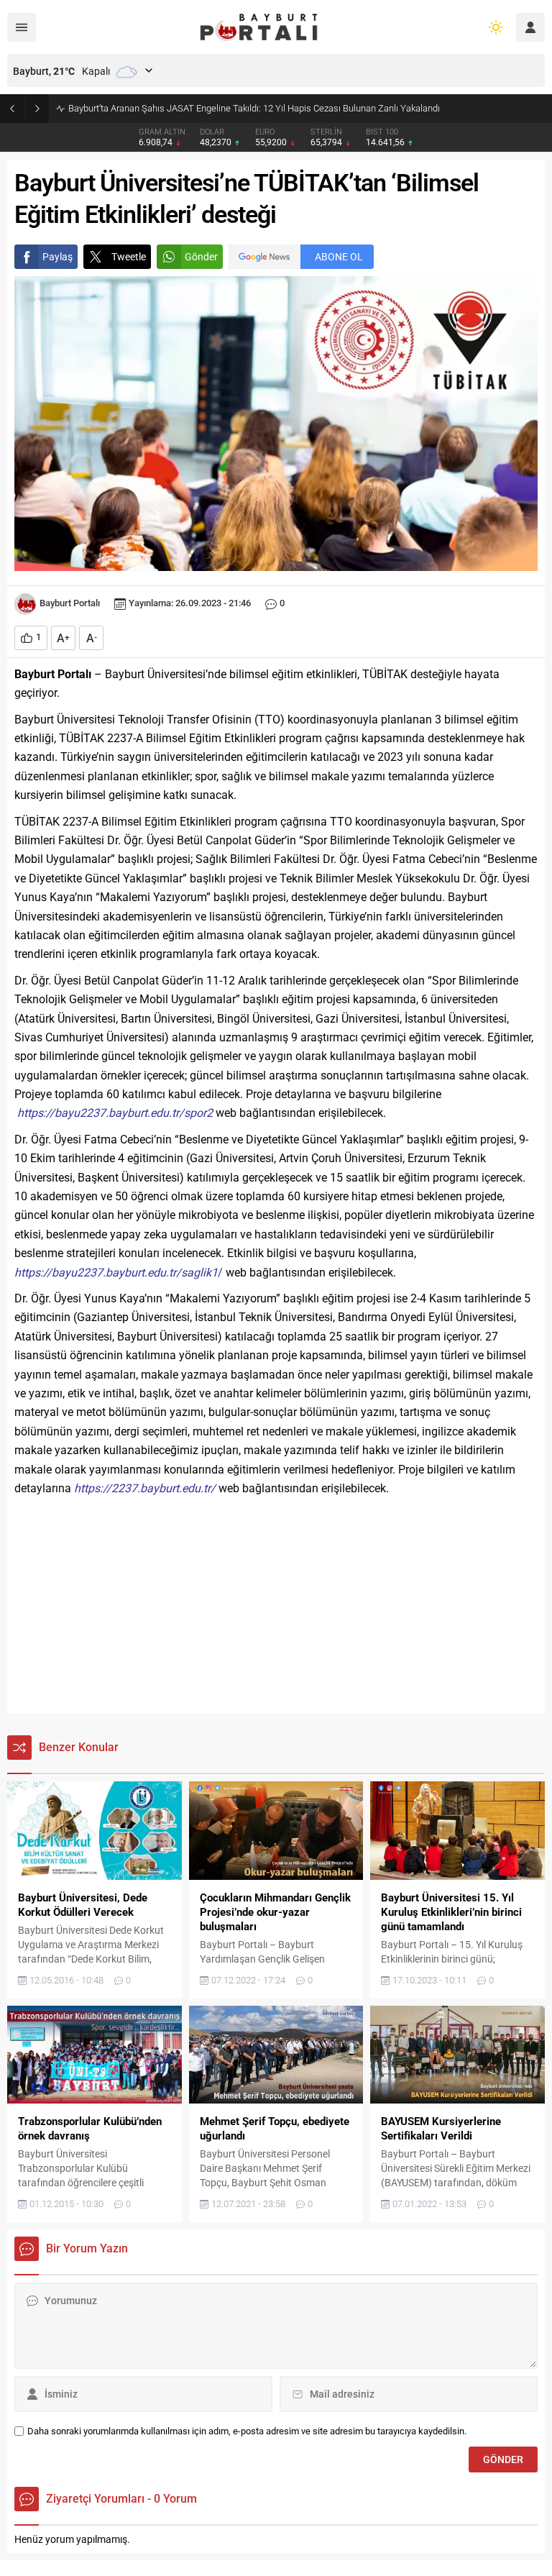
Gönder (201, 257)
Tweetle (129, 257)
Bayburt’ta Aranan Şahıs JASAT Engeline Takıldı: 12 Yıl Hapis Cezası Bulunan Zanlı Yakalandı (254, 108)
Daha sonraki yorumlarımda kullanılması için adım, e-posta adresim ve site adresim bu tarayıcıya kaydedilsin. (247, 2431)
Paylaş (57, 257)
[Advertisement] (276, 1606)
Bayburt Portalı (70, 603)
